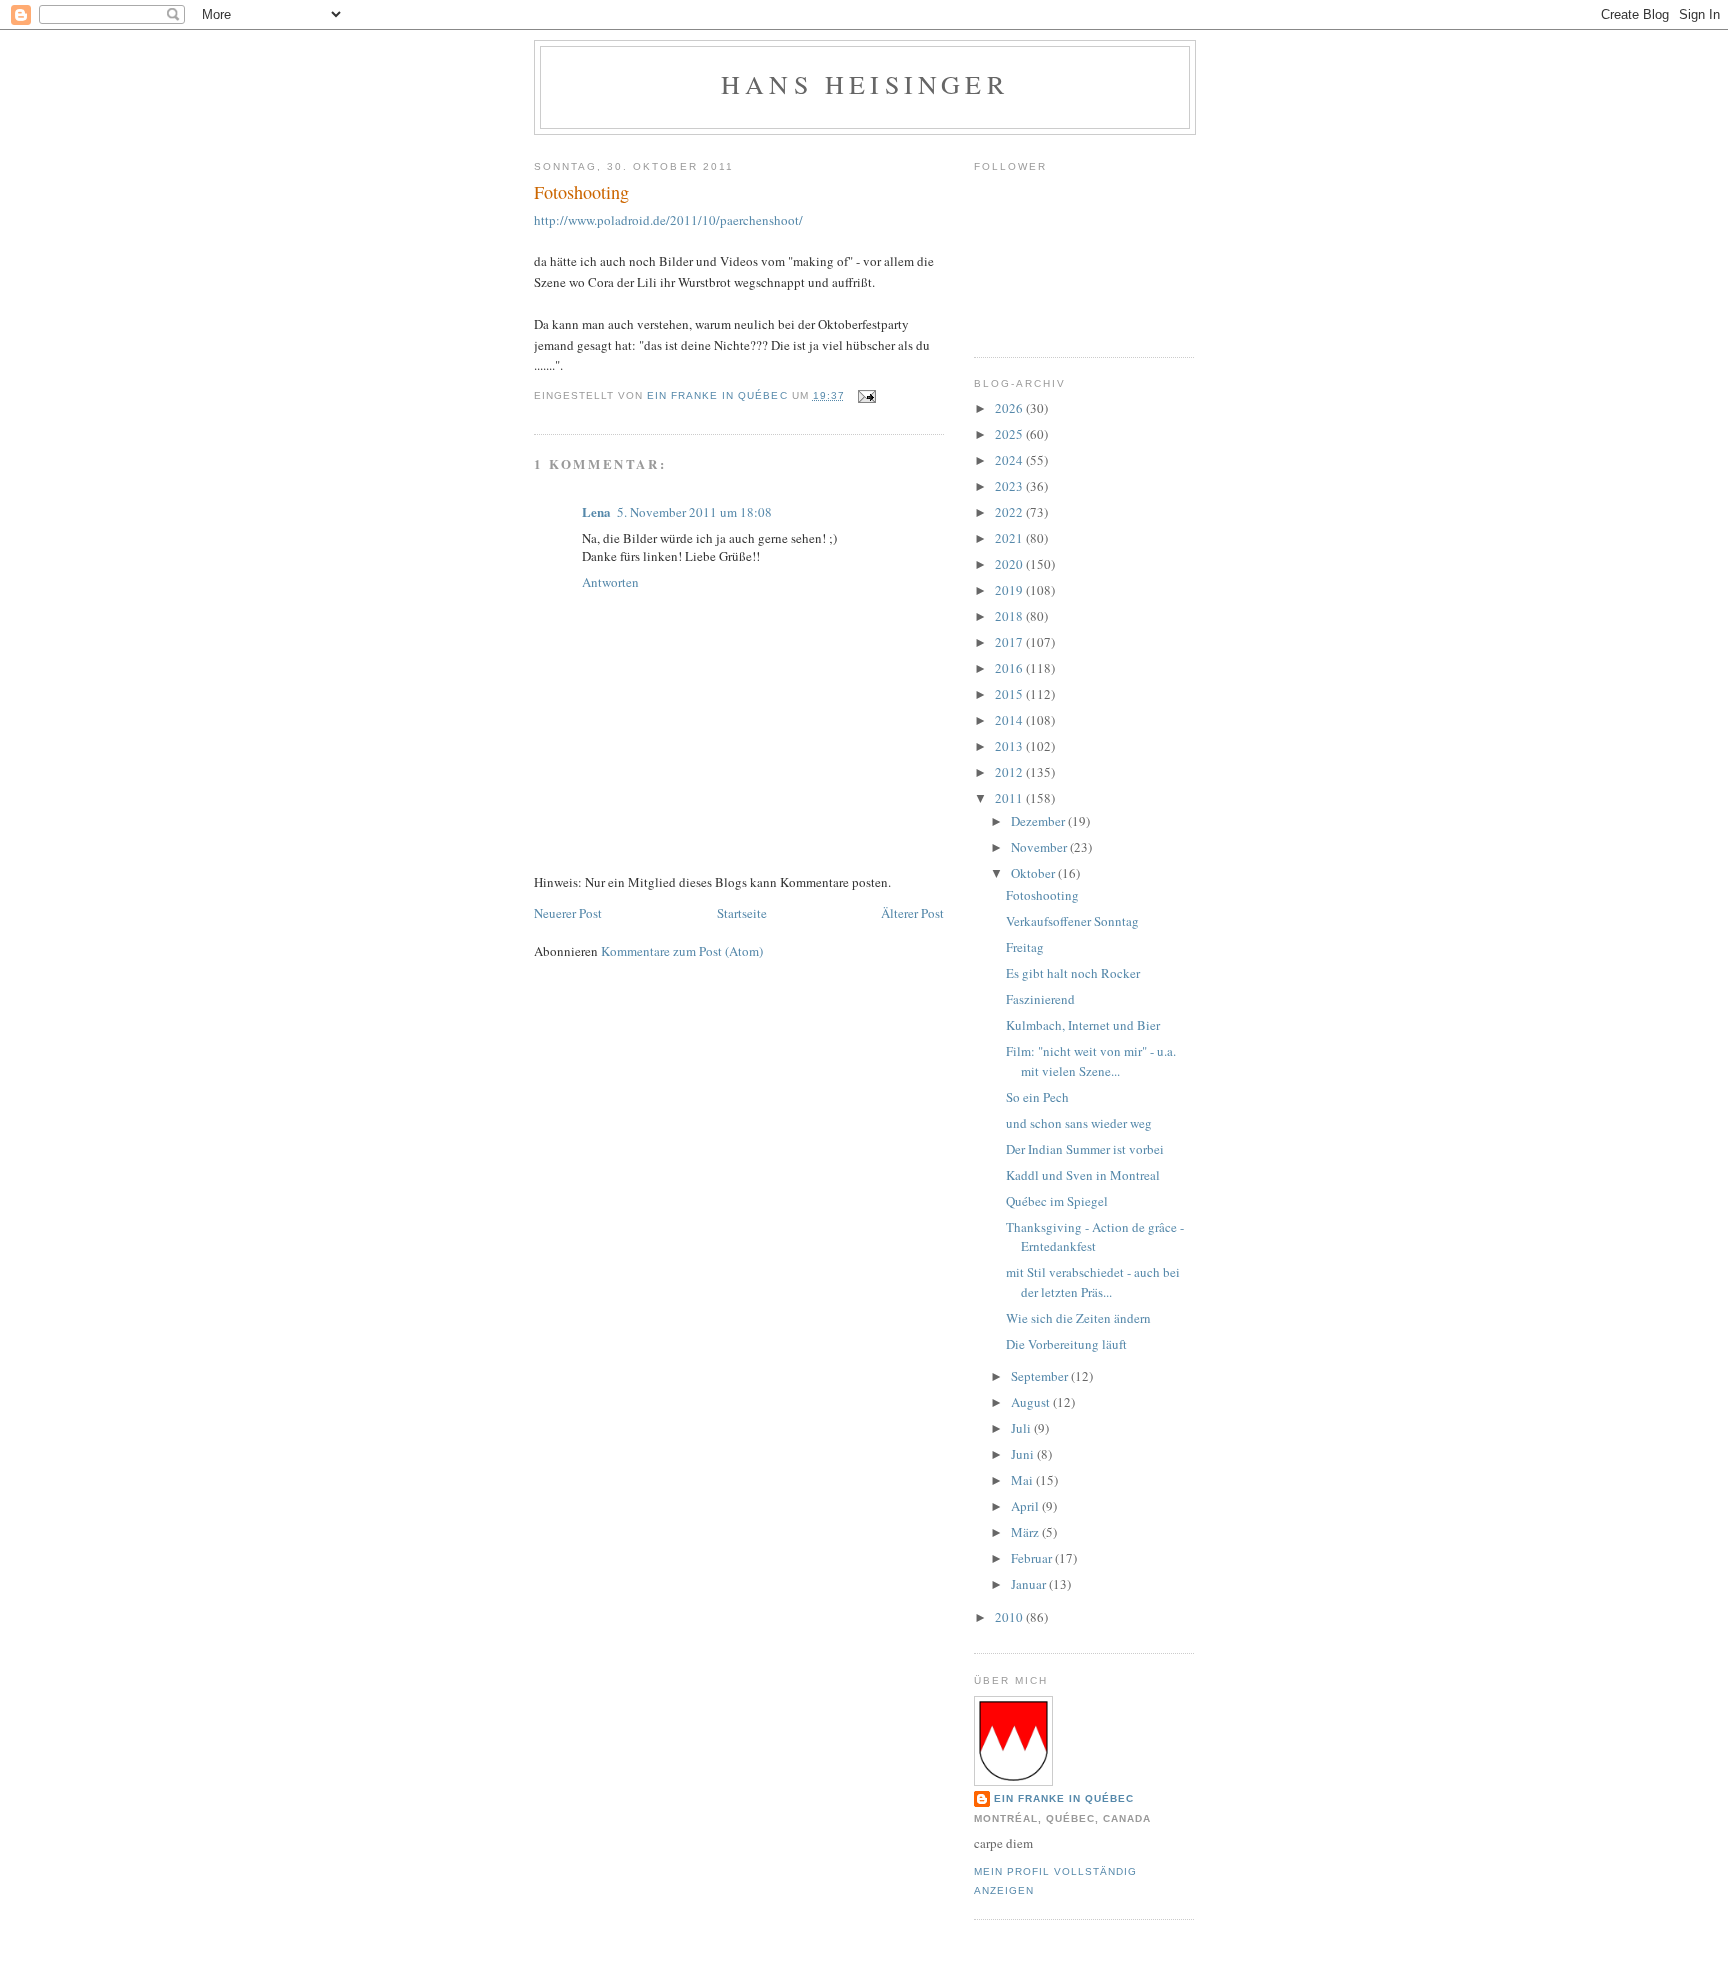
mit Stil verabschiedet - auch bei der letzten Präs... (1093, 1282)
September (1041, 1376)
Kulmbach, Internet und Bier (1083, 1025)
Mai (1023, 1480)
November (1040, 847)
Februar (1033, 1558)
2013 (1010, 746)
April (1026, 1506)
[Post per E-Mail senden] (866, 395)
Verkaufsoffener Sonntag (1072, 921)
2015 (1010, 694)
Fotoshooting (1042, 895)
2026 (1010, 408)
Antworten (610, 582)
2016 (1010, 668)
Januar (1030, 1584)
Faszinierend (1040, 999)
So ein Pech (1037, 1097)
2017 (1010, 642)
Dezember (1039, 821)
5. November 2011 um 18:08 (694, 512)
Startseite (742, 913)
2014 (1010, 720)
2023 (1010, 486)
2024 (1010, 460)
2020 (1010, 564)
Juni (1024, 1454)
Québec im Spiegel (1057, 1201)
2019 (1010, 590)
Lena (596, 511)
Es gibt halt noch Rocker (1073, 973)
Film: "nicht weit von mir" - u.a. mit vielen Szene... (1091, 1061)
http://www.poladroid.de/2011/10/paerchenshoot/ (668, 220)
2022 (1010, 512)
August (1032, 1402)
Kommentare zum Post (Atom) (682, 951)
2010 (1010, 1617)
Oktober (1034, 873)
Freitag (1025, 947)
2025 (1010, 434)
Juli (1022, 1428)
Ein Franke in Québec (1064, 1798)
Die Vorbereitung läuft (1066, 1344)
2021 (1010, 538)
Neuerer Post (568, 913)
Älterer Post (912, 913)
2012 (1010, 772)
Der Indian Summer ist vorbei (1085, 1149)
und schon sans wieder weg (1079, 1123)
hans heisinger (865, 84)
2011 (1010, 798)
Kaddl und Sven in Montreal (1083, 1175)
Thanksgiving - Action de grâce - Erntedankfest (1095, 1237)
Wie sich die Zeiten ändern (1078, 1318)
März (1026, 1532)
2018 (1010, 616)
